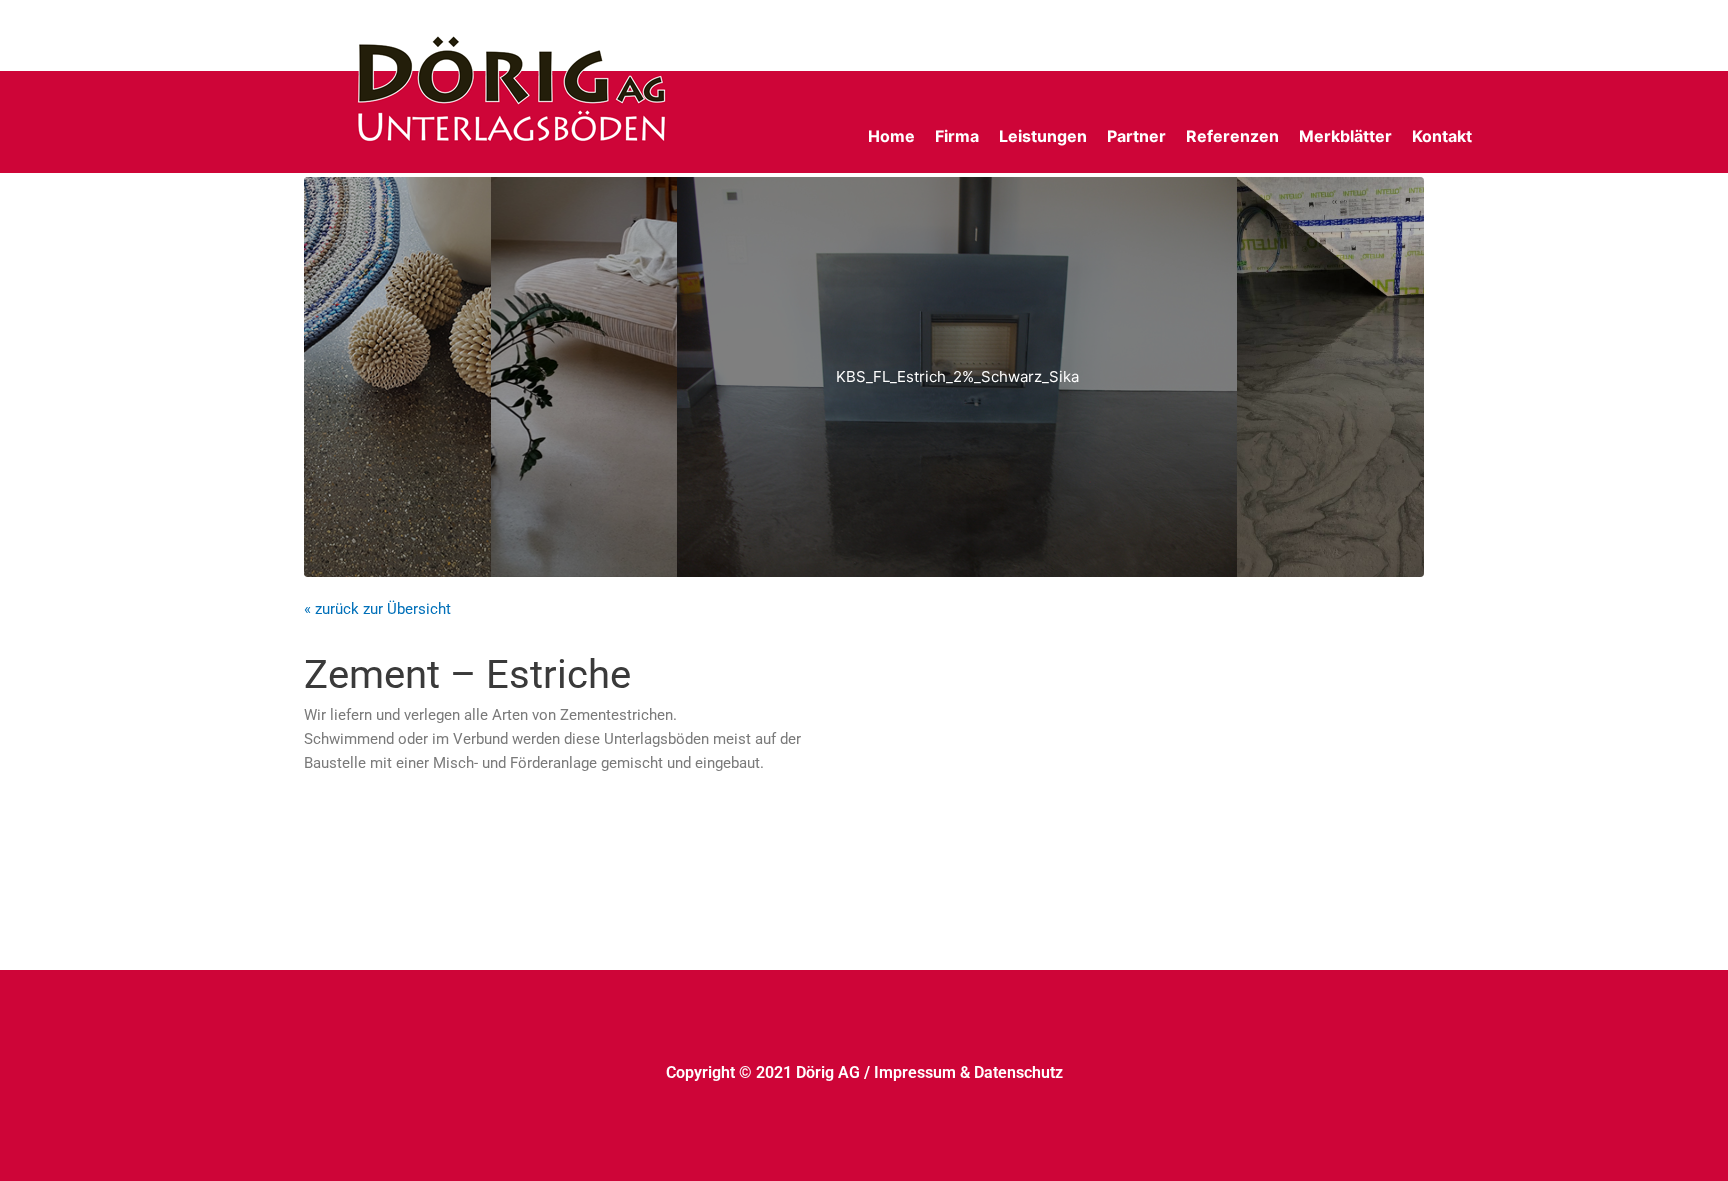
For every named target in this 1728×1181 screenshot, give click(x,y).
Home (891, 136)
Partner (1136, 136)
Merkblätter (1345, 136)
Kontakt (1442, 136)
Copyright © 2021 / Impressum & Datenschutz (864, 1072)
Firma (957, 136)
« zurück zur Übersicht (377, 609)
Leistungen (1043, 136)
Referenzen (1232, 136)
